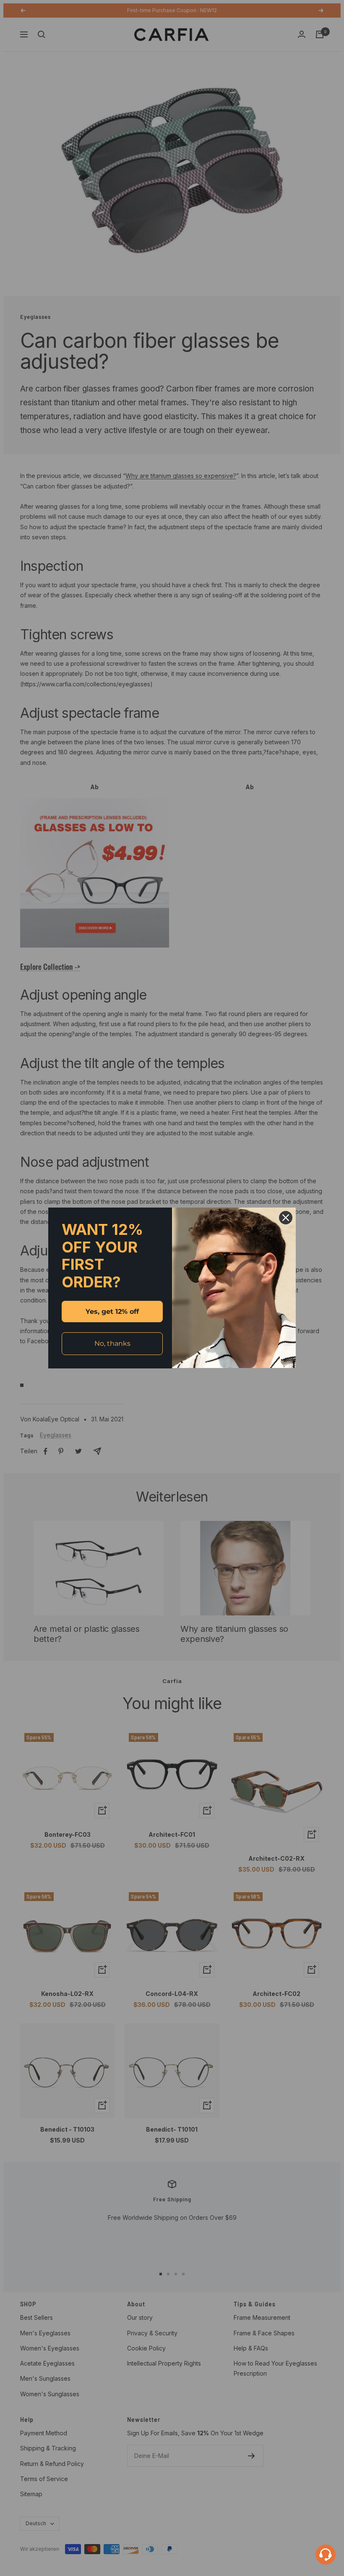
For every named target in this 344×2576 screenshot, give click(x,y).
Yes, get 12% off (112, 1312)
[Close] (286, 1218)
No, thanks (112, 1343)
